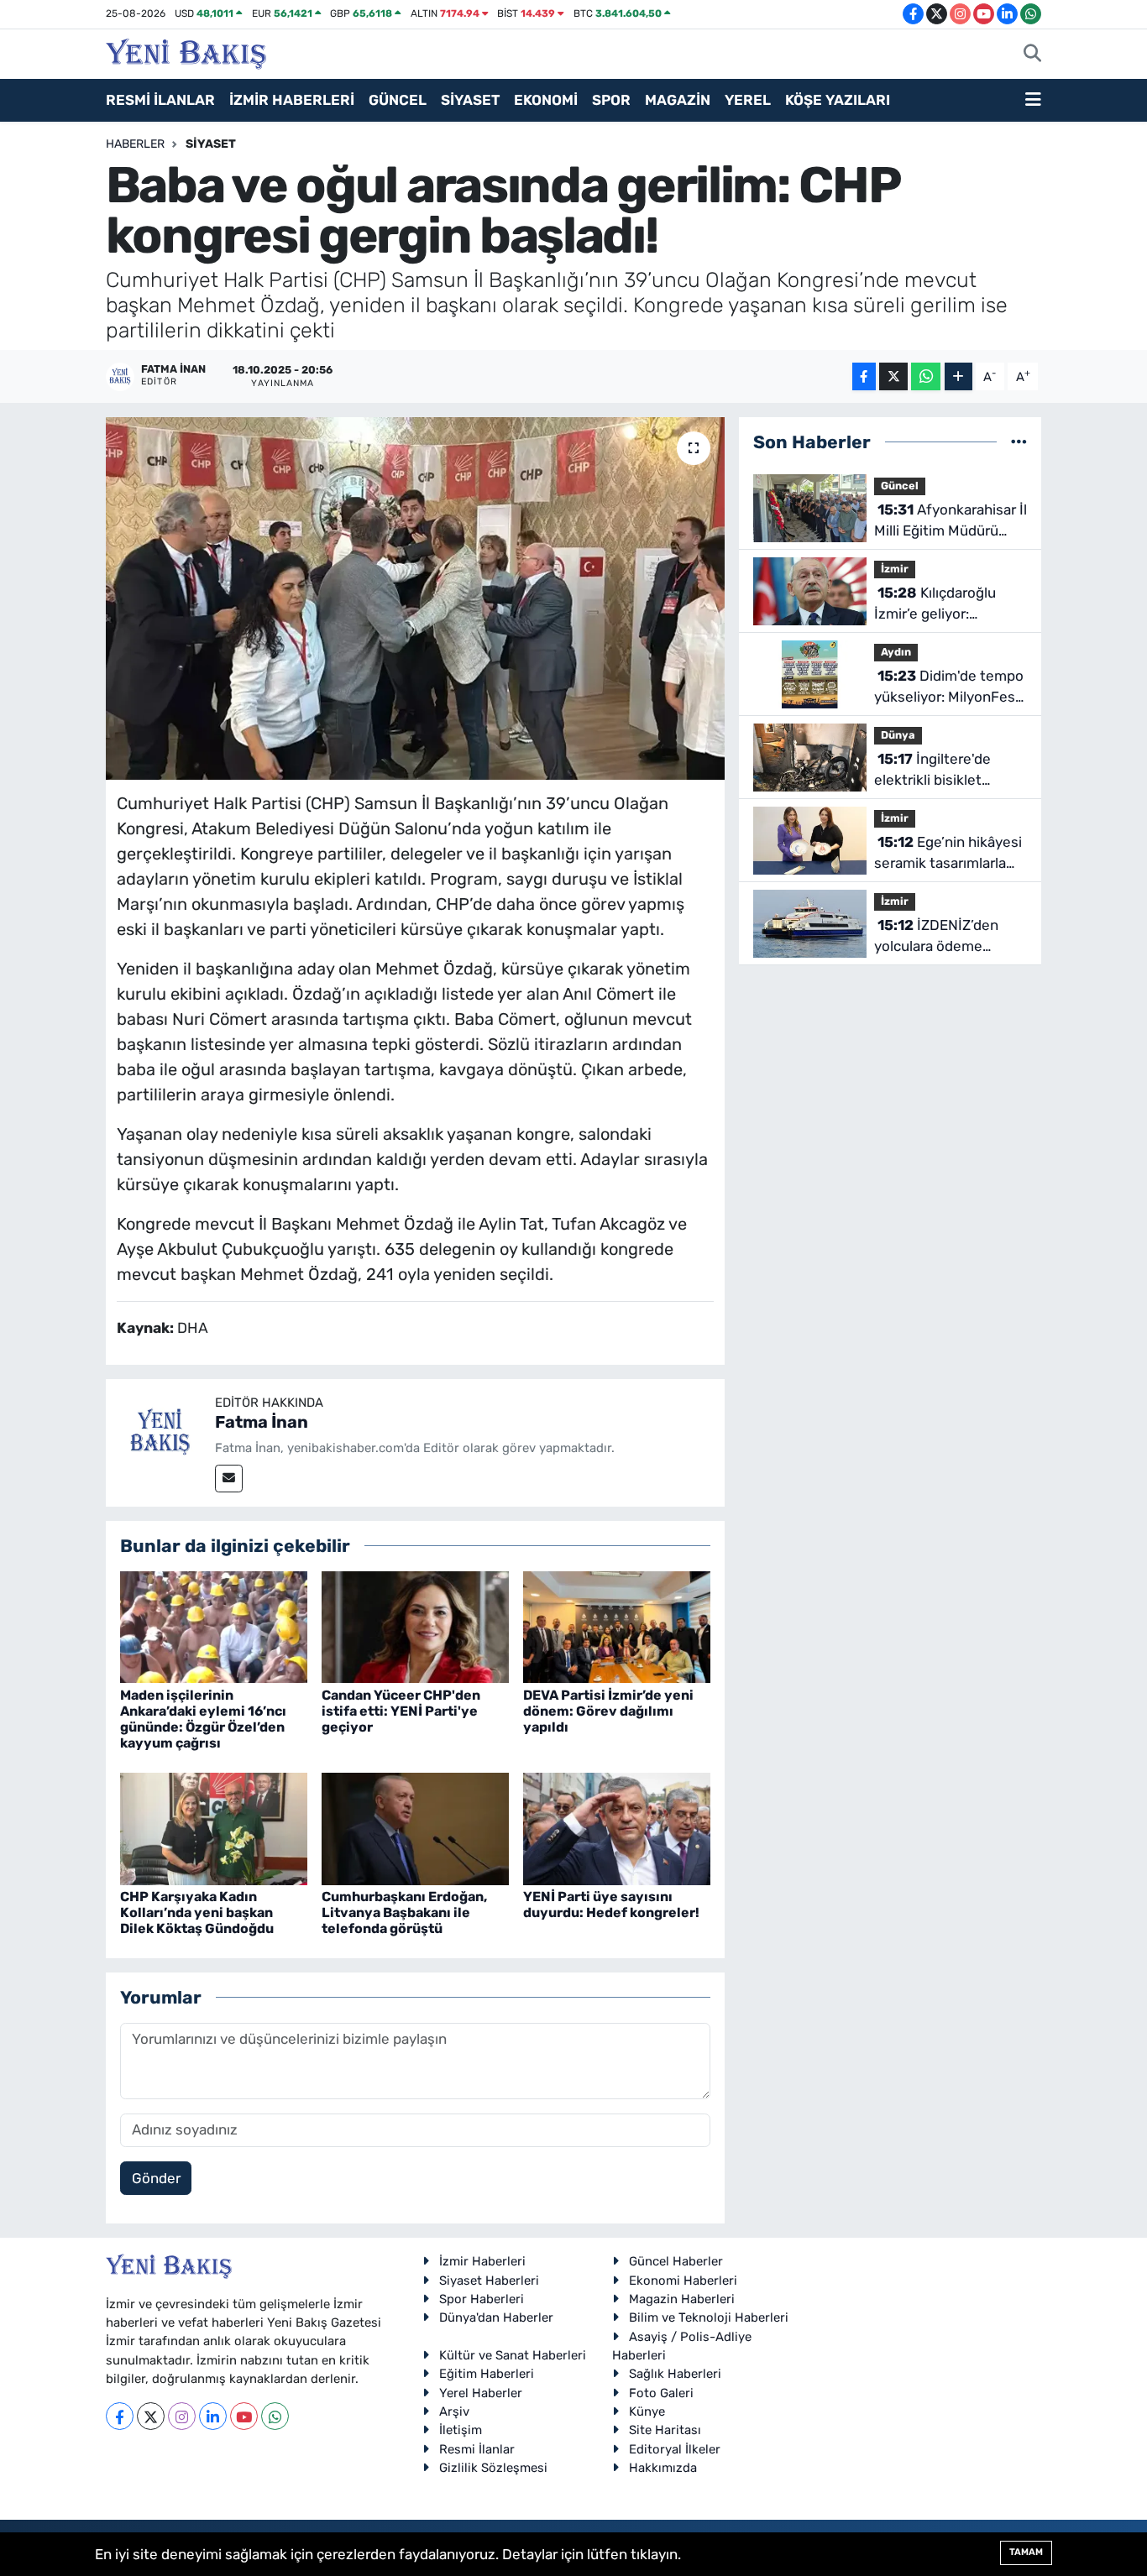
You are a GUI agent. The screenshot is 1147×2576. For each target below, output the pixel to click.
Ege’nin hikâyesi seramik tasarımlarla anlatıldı (948, 854)
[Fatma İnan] (160, 1432)
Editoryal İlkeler (675, 2449)
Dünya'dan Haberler (496, 2317)
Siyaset (211, 144)
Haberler (135, 144)
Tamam (1026, 2552)
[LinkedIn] (213, 2416)
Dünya (898, 735)
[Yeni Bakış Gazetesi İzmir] (186, 52)
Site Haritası (665, 2430)
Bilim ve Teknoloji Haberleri (709, 2317)
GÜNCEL (398, 100)
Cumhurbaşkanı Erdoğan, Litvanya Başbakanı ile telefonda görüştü (404, 1912)
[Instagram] (182, 2416)
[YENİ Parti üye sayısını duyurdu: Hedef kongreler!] (617, 1827)
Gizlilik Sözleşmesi (493, 2468)
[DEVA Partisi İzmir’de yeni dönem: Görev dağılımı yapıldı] (617, 1626)
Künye (647, 2411)
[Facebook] (120, 2416)
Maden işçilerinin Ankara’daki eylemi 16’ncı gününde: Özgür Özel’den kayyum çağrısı (203, 1719)
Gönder (156, 2178)
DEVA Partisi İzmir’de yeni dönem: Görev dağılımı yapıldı (608, 1711)
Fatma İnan (262, 1422)
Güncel (900, 486)
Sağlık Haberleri (675, 2374)
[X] (151, 2416)
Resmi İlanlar (477, 2449)
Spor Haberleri (482, 2299)
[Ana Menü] (1033, 101)
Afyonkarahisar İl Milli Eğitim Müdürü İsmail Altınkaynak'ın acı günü (951, 522)
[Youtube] (244, 2416)
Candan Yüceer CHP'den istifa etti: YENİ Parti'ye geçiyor (401, 1711)
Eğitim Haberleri (487, 2374)
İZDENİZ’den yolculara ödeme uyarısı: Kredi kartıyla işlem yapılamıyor (941, 937)
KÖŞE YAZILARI (838, 100)
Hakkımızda (663, 2468)
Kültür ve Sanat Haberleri (513, 2355)
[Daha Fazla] (958, 376)
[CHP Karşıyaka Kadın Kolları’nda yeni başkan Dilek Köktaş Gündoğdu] (214, 1827)
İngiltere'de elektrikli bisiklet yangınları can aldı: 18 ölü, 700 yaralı (943, 771)
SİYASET (470, 100)
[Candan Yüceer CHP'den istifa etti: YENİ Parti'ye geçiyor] (415, 1626)
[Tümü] (1019, 442)
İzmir (895, 569)
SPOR (611, 100)
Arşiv (454, 2411)
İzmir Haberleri (482, 2261)
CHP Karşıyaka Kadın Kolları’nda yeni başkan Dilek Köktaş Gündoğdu (197, 1912)
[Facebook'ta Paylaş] (864, 376)
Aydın (896, 652)
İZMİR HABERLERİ (292, 100)
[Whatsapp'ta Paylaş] (926, 376)
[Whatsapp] (275, 2416)
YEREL (748, 100)
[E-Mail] (229, 1479)
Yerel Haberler (481, 2393)
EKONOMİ (546, 100)
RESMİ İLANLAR (160, 100)
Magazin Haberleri (682, 2299)
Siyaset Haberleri (489, 2281)
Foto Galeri (661, 2393)
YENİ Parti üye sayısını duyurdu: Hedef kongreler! (611, 1905)
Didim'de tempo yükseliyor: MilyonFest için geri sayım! (949, 688)
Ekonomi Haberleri (683, 2281)
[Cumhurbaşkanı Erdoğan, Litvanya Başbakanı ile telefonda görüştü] (415, 1827)
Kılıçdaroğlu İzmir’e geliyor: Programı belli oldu (935, 605)
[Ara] (1032, 55)
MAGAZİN (678, 100)
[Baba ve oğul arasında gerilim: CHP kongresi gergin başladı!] (415, 598)
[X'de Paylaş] (893, 376)
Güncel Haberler (676, 2261)
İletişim (461, 2430)
